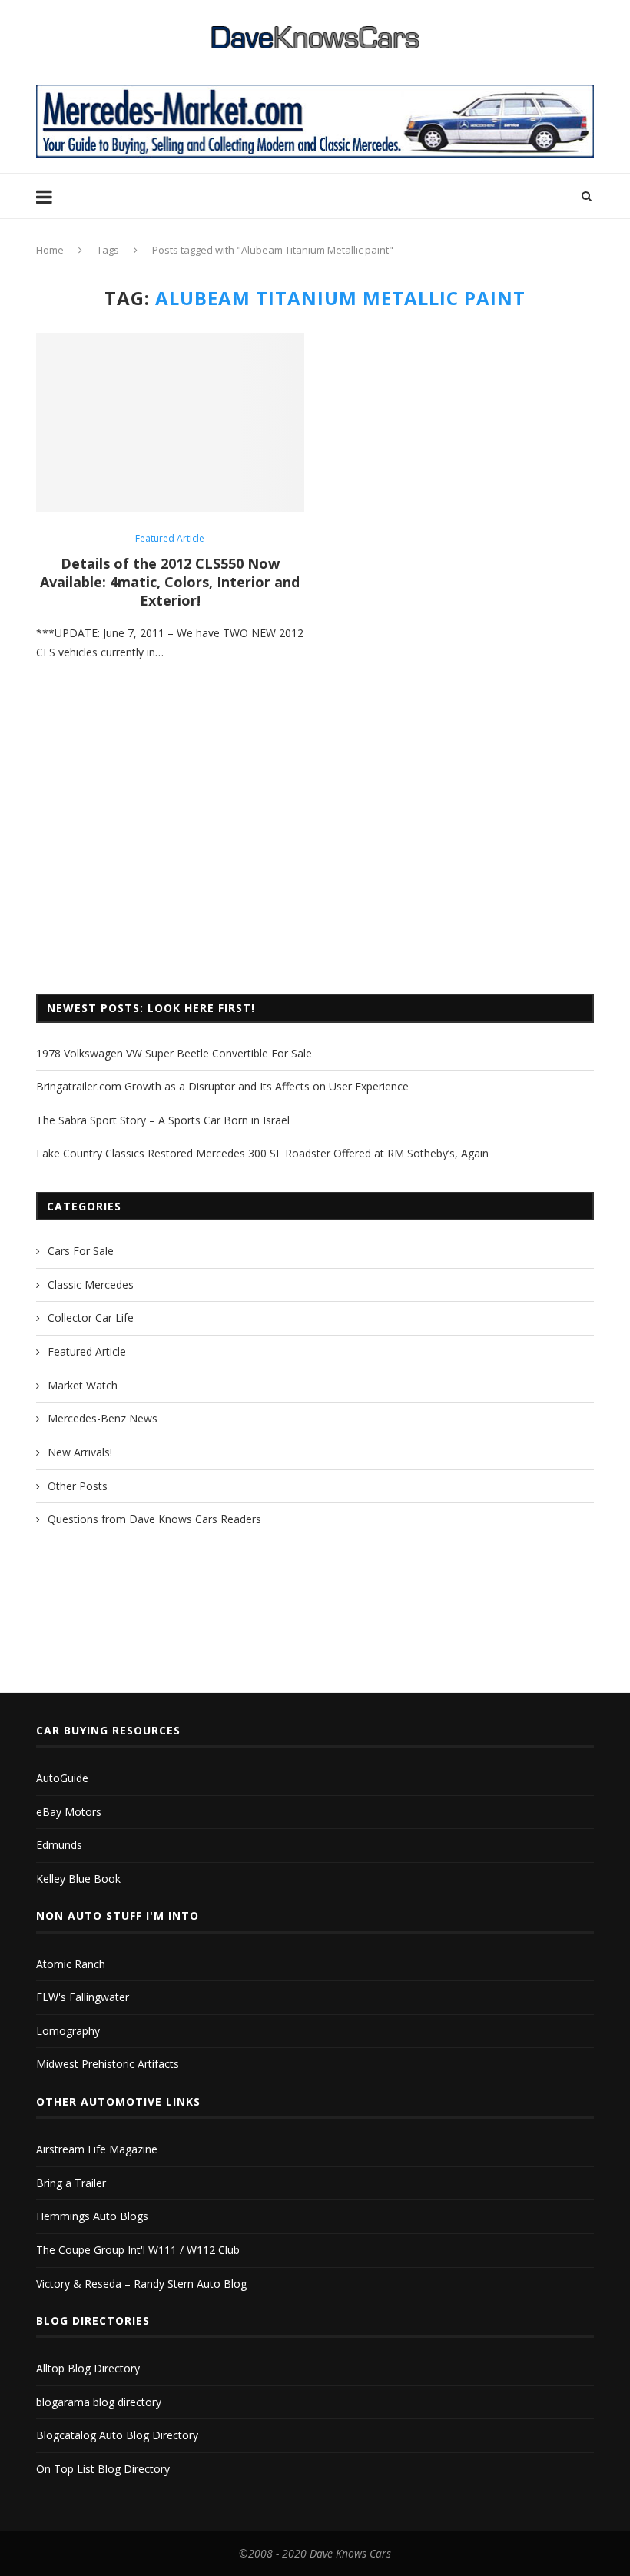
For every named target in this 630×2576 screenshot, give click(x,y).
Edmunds (59, 1845)
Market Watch (83, 1385)
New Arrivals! (80, 1452)
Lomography (68, 2031)
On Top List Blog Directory (103, 2469)
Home (50, 250)
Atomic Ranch (71, 1964)
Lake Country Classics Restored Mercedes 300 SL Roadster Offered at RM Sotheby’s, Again (262, 1153)
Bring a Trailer (71, 2183)
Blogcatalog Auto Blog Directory (117, 2435)
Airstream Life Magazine (97, 2149)
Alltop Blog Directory (88, 2368)
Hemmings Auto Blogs (92, 2216)
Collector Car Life (91, 1318)
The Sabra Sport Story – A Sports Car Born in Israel (163, 1120)
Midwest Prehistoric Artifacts (108, 2064)
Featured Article (170, 539)
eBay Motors (69, 1812)
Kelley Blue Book (78, 1879)
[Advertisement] (315, 855)
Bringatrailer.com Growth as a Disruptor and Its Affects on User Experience (222, 1086)
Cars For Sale (81, 1251)
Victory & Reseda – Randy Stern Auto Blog (141, 2284)
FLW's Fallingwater (83, 1997)
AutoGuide (62, 1778)
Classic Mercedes (91, 1285)
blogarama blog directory (99, 2402)
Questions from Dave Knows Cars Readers (154, 1519)
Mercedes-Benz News (103, 1418)
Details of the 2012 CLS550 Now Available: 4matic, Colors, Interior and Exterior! (170, 582)
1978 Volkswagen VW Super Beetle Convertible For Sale (174, 1053)
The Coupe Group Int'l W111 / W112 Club (138, 2250)
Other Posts (78, 1486)
